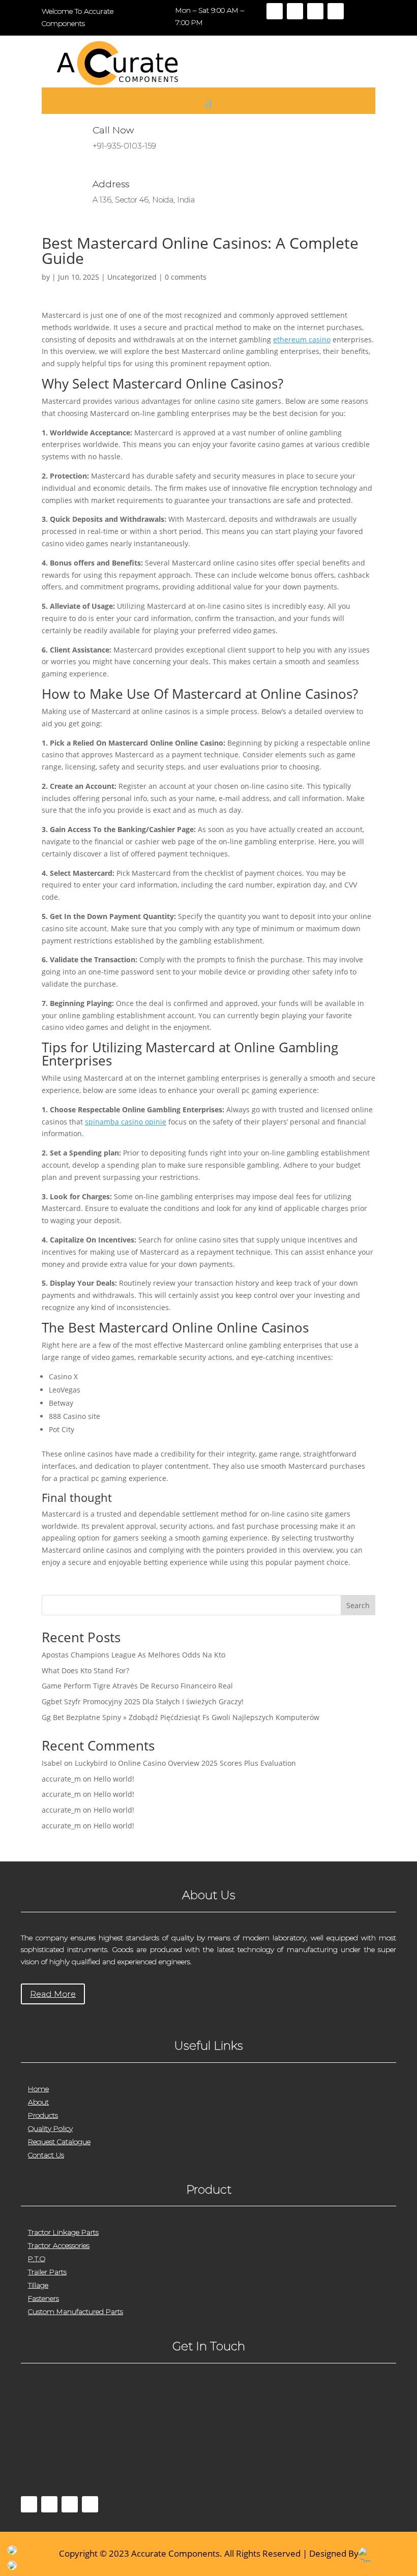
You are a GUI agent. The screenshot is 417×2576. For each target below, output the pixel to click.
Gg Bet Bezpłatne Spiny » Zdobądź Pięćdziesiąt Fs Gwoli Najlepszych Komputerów (181, 1717)
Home (38, 2089)
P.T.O (37, 2259)
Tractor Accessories (59, 2245)
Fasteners (43, 2298)
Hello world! (114, 1779)
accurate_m (61, 1779)
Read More (53, 1994)
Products (43, 2115)
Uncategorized (132, 277)
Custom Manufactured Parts (76, 2312)
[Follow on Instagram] (315, 11)
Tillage (38, 2285)
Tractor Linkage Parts (63, 2232)
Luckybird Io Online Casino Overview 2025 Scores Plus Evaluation (185, 1763)
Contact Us (46, 2155)
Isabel (52, 1763)
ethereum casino (302, 339)
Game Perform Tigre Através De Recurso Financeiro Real (137, 1686)
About (38, 2102)
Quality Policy (50, 2128)
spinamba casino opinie (126, 1122)
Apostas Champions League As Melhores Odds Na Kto (133, 1655)
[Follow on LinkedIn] (336, 11)
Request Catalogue (59, 2142)
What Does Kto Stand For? (85, 1670)
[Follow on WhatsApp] (90, 2504)
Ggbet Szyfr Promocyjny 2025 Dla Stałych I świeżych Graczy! (143, 1701)
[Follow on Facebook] (275, 11)
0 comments (186, 277)
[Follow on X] (295, 11)
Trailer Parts (47, 2272)
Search (358, 1605)
